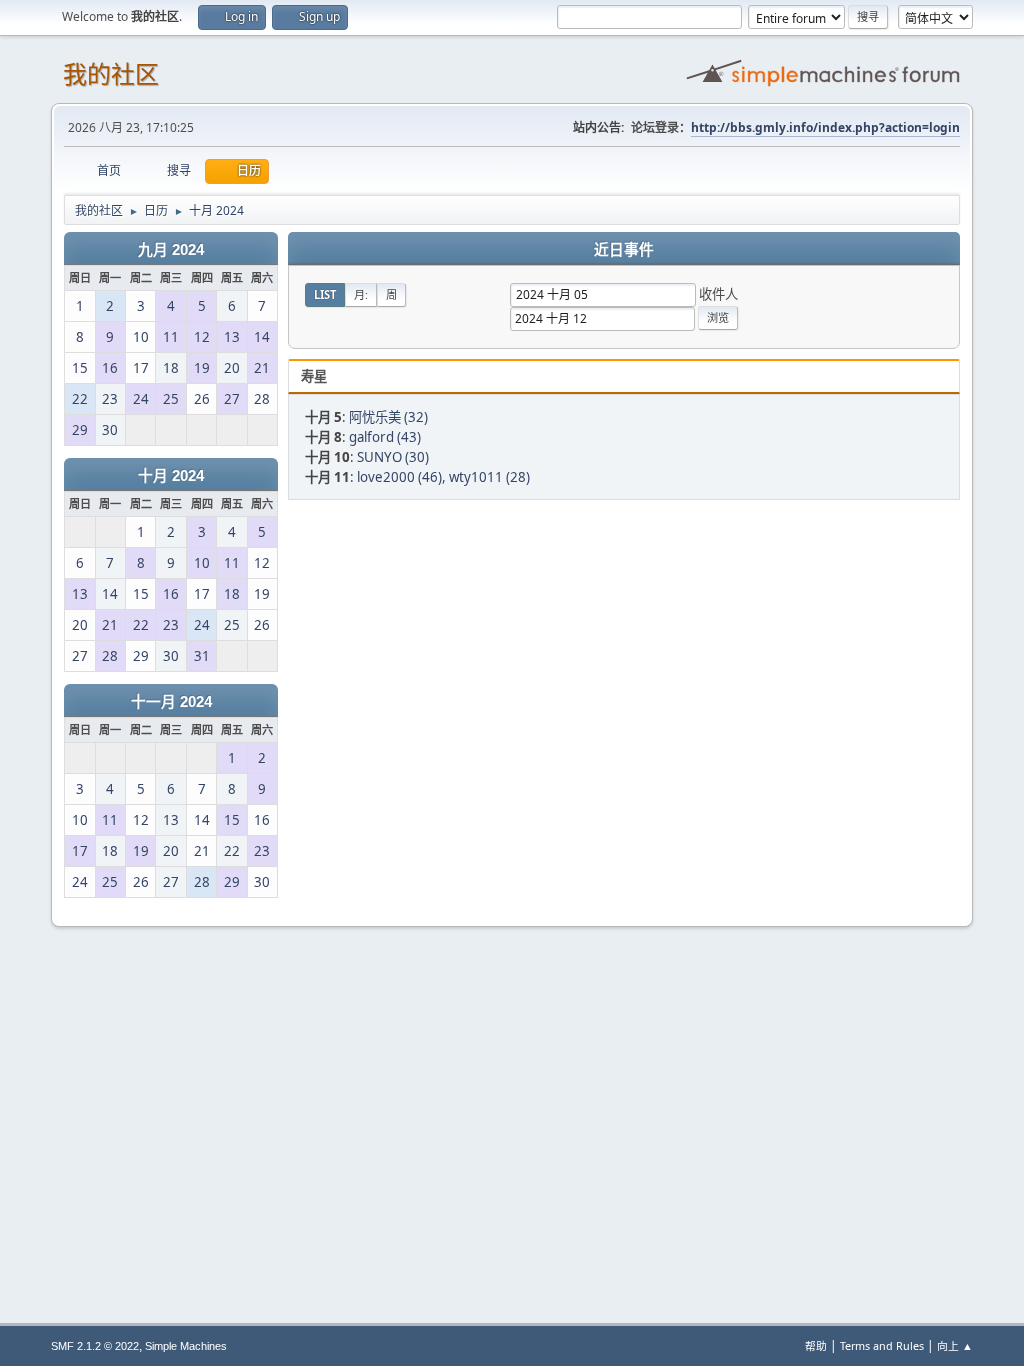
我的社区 (111, 74)
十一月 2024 (171, 702)
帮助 (816, 1345)
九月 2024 (171, 250)
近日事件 (624, 250)
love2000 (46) (399, 477)
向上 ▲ (955, 1345)
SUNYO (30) (393, 457)
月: (361, 294)
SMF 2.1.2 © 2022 (95, 1346)
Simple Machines (186, 1346)
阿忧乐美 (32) (388, 417)
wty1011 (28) (489, 477)
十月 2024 (171, 476)
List (325, 294)
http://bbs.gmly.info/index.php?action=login (825, 127)
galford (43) (385, 437)
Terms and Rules (882, 1345)
